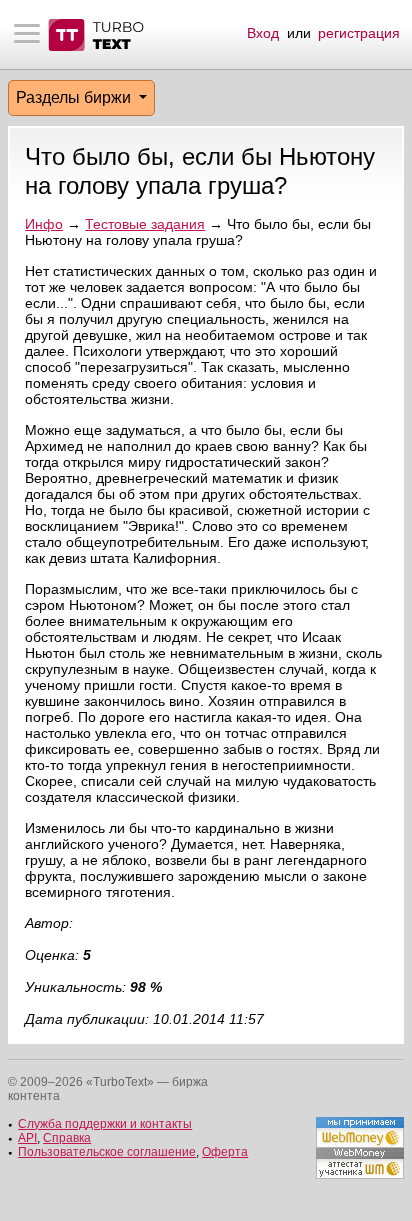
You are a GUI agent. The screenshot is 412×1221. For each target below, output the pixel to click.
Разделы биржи (75, 97)
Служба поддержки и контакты (105, 1124)
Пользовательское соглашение (107, 1152)
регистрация (359, 33)
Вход (263, 33)
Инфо (44, 224)
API (27, 1138)
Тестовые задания (145, 224)
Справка (67, 1138)
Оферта (225, 1152)
